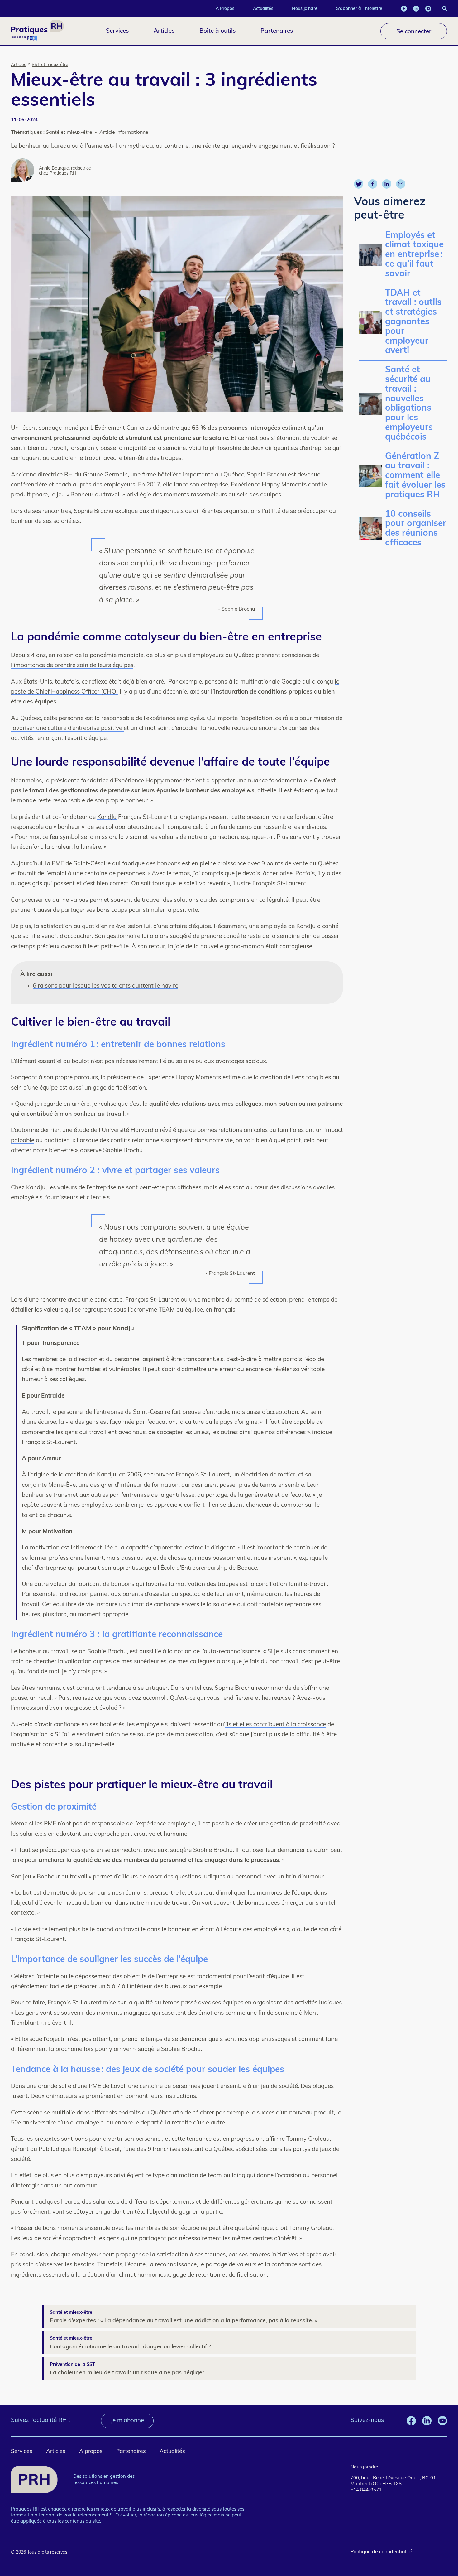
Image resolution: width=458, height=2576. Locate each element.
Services (117, 31)
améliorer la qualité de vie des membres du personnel (113, 1861)
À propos (91, 2451)
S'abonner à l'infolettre (359, 8)
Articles (164, 31)
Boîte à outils (217, 31)
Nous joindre (305, 8)
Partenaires (277, 31)
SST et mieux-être (50, 65)
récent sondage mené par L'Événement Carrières (86, 428)
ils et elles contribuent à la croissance (276, 1725)
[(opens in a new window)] (404, 9)
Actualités (263, 8)
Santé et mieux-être (69, 133)
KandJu (107, 817)
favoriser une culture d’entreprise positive (67, 729)
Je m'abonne (127, 2421)
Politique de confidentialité (381, 2552)
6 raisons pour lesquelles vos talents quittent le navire (105, 986)
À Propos (225, 8)
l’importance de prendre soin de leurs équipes (72, 666)
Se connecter (414, 31)
